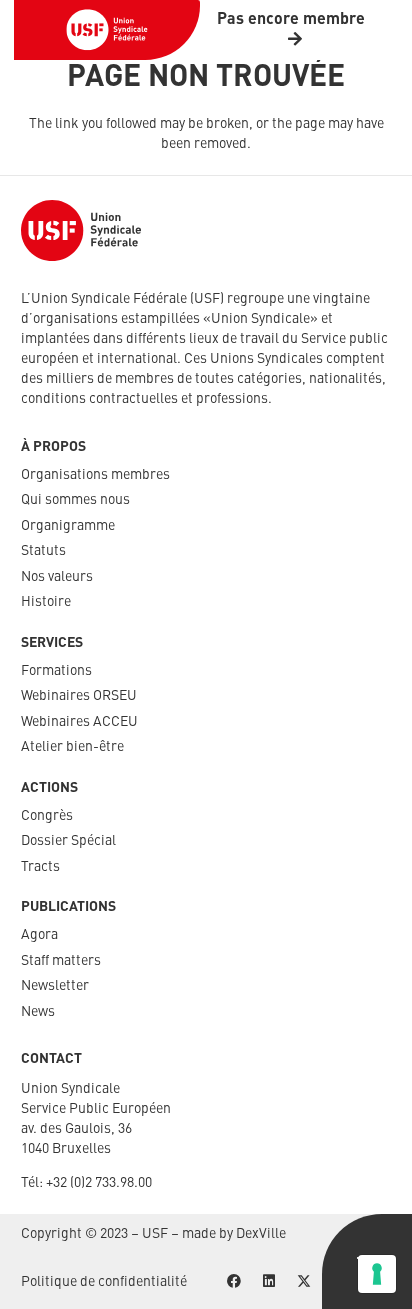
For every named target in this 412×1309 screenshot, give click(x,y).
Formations (56, 671)
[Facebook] (233, 1281)
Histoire (46, 602)
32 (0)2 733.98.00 (102, 1183)
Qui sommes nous (75, 500)
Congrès (47, 816)
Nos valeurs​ (57, 577)
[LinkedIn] (268, 1281)
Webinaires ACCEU (79, 722)
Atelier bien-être (72, 747)
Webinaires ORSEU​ (79, 696)
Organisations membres (95, 475)
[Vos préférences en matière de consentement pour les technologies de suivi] (377, 1274)
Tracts (40, 867)
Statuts (43, 551)
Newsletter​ (55, 986)
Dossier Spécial (68, 841)
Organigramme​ (68, 526)
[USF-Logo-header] (107, 30)
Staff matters (61, 961)
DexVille (261, 1234)
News (38, 1012)
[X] (303, 1281)
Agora (39, 935)
